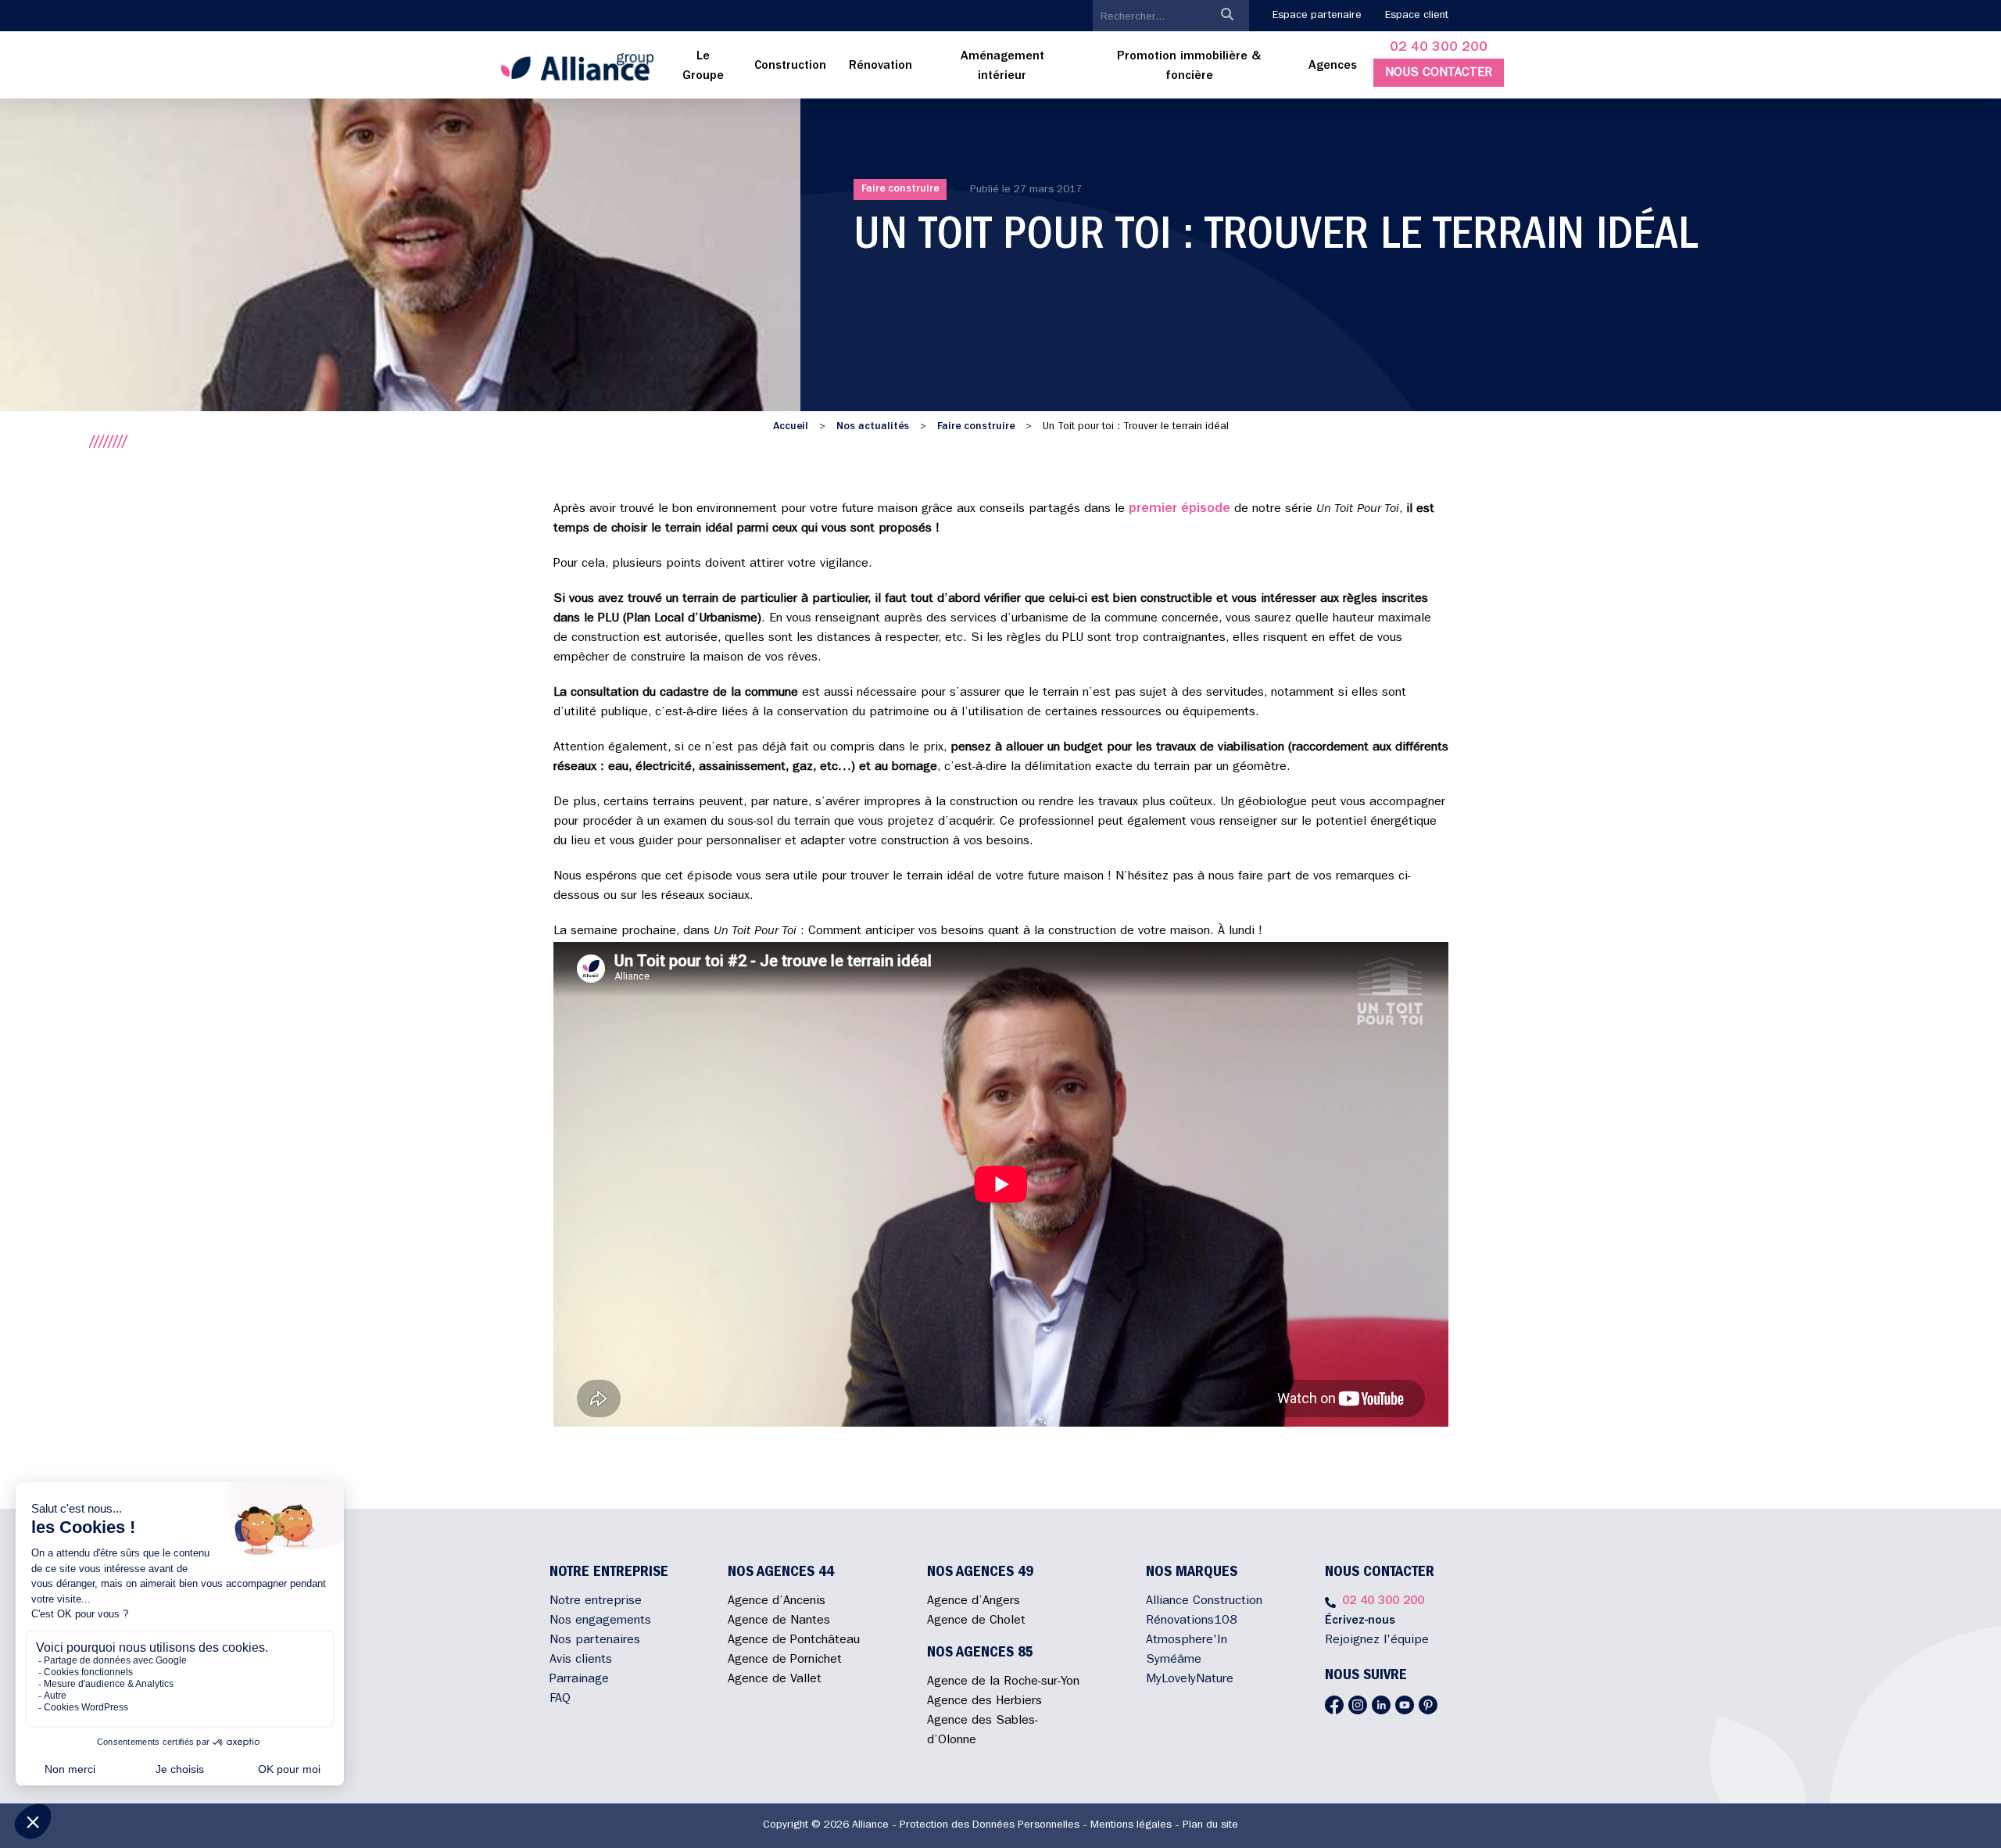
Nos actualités (873, 427)
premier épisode (1179, 510)
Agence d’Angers (974, 1602)
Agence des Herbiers (984, 1702)
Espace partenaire (1317, 16)
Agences (1333, 66)
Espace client (1417, 16)
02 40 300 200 (1439, 48)
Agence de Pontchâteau (794, 1641)
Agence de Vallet (775, 1680)
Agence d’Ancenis (777, 1602)
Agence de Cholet (976, 1621)
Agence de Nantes (779, 1621)
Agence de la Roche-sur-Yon (1003, 1682)
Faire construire (900, 189)
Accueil (791, 427)
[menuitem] (703, 67)
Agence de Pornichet (785, 1660)
